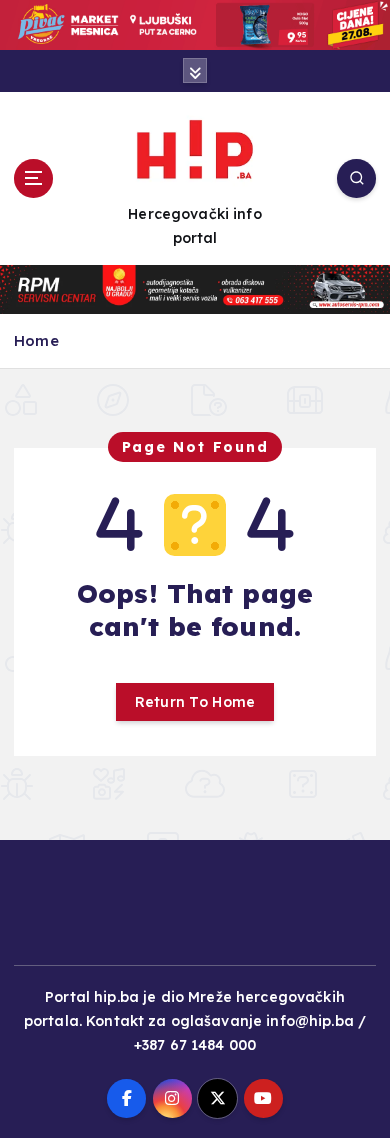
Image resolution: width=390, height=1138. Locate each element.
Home (36, 340)
